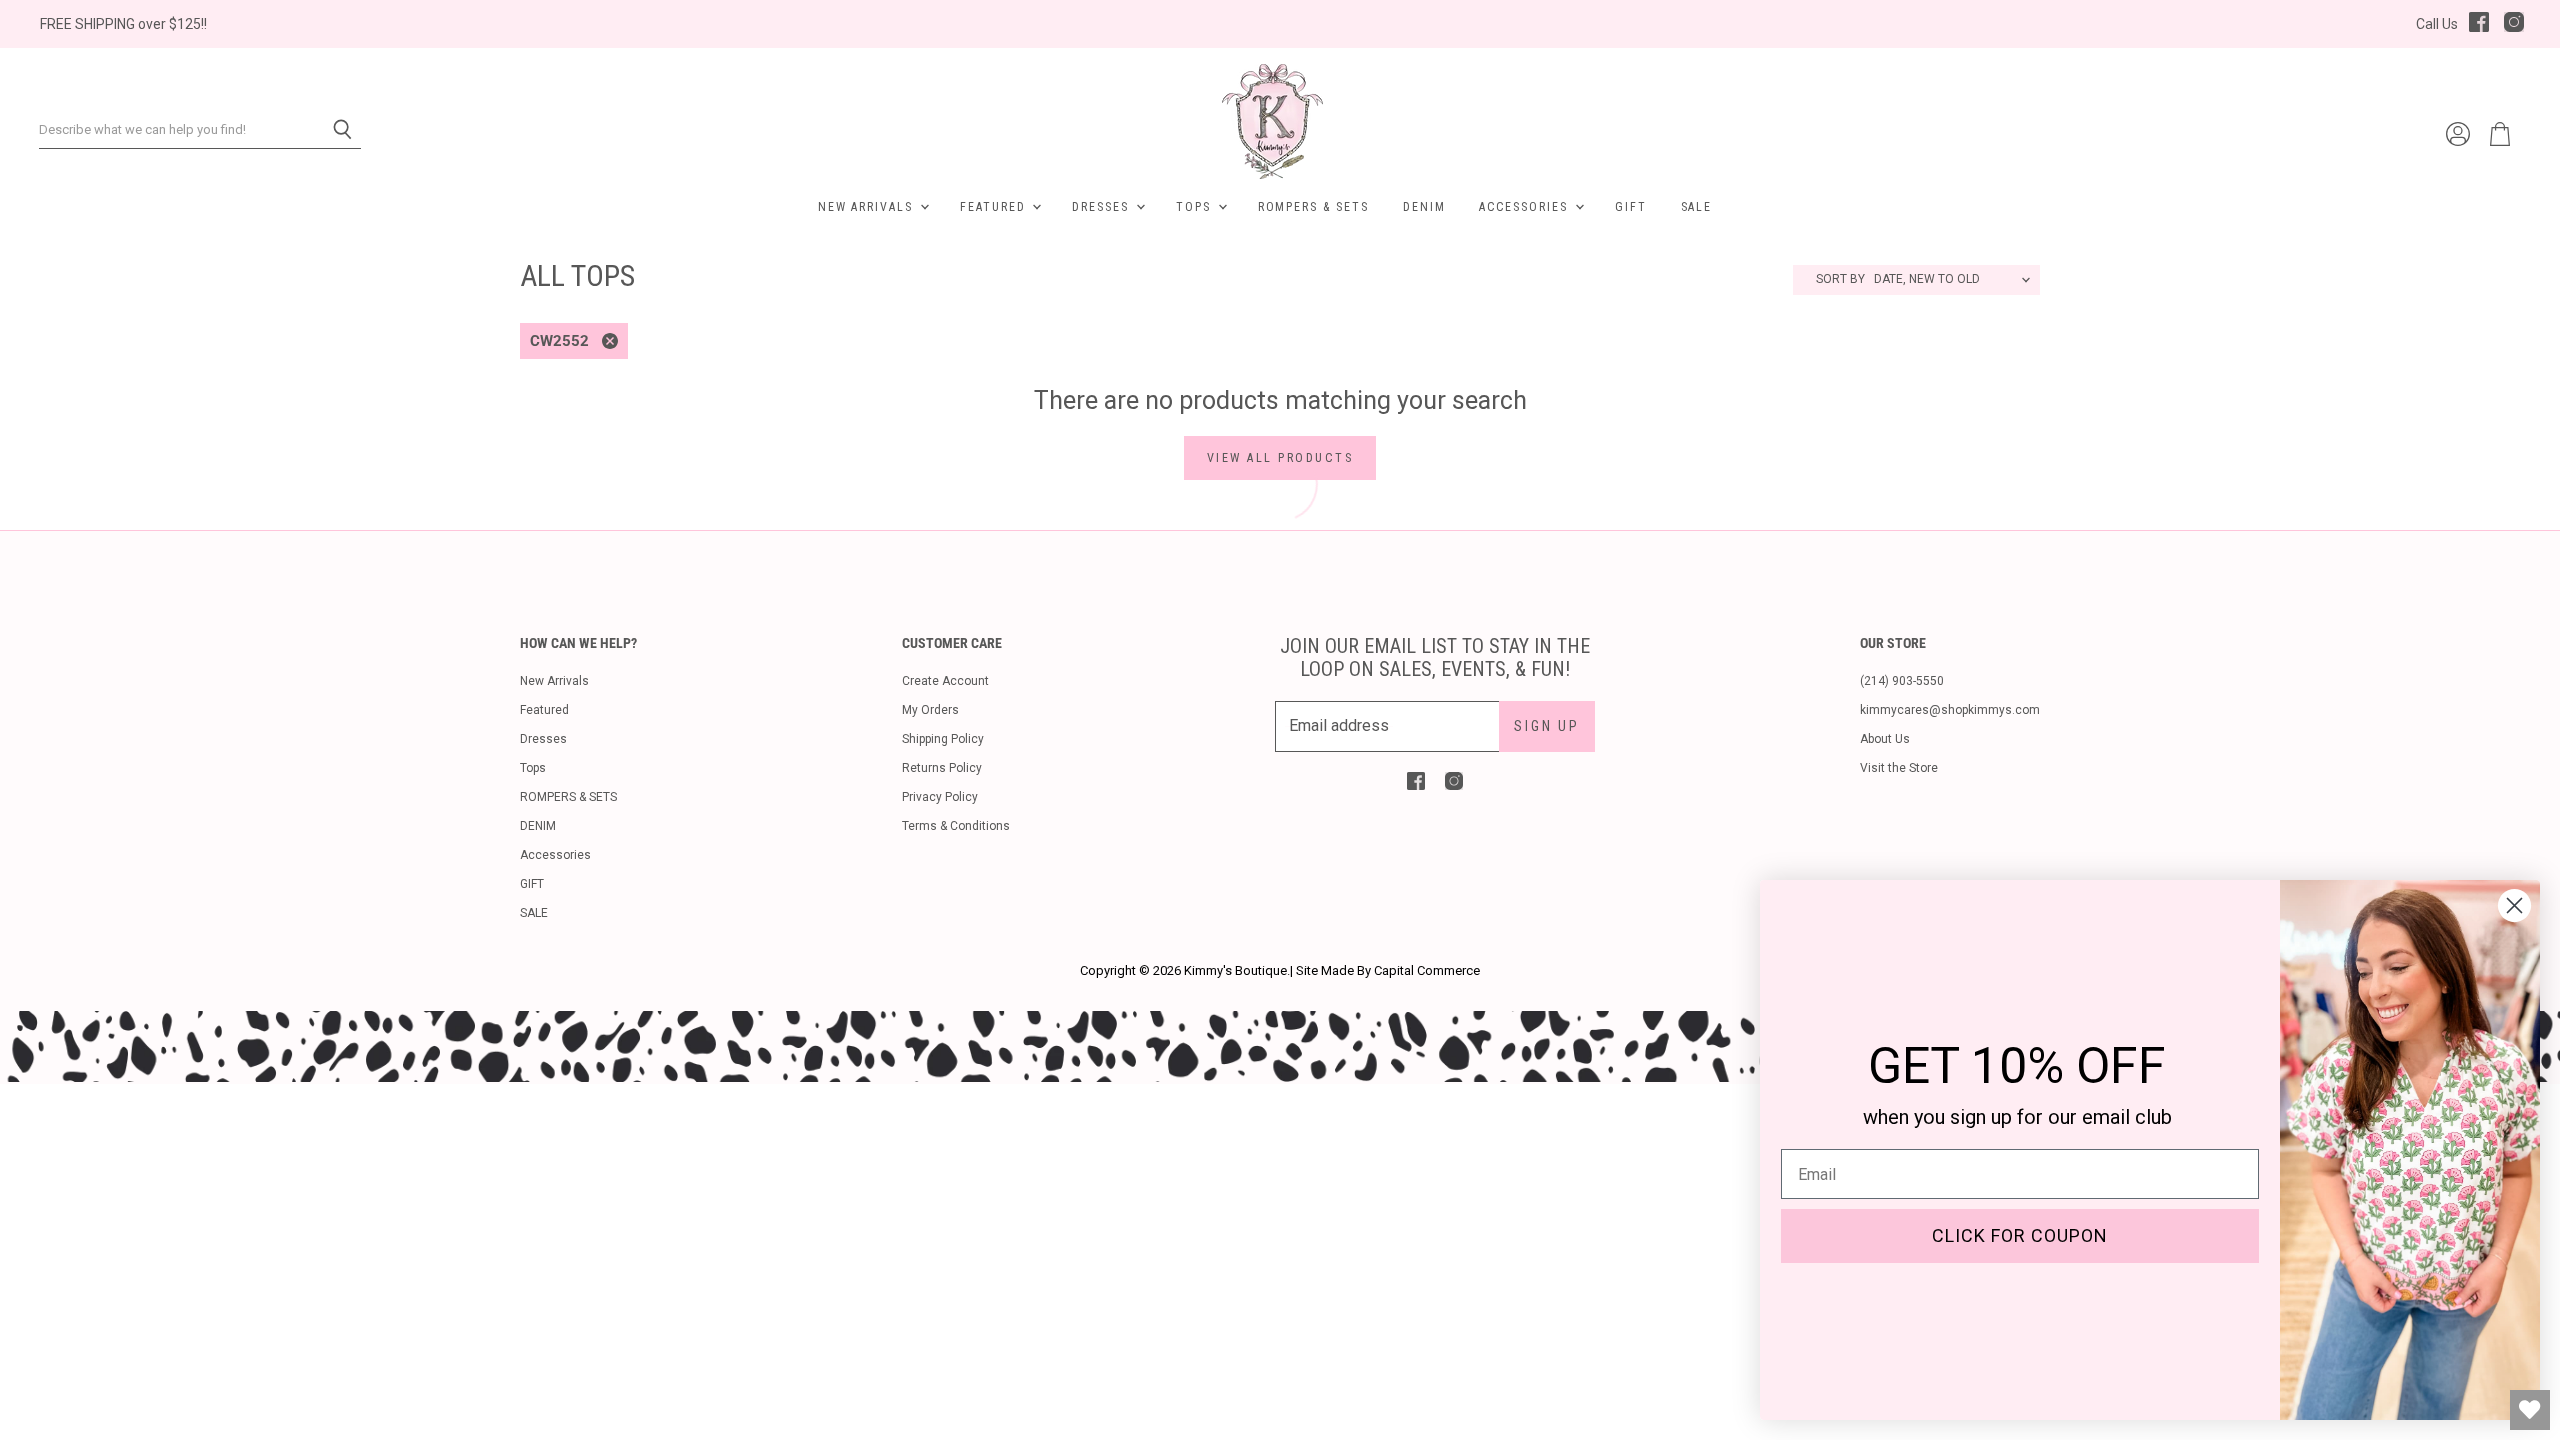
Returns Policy (942, 768)
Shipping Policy (943, 739)
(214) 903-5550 (1902, 681)
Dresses (1103, 207)
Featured (995, 207)
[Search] (334, 130)
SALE (1697, 207)
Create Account (945, 681)
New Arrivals (868, 207)
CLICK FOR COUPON (2020, 1235)
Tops (1196, 207)
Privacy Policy (940, 797)
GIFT (1631, 207)
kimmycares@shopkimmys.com (1950, 710)
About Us (1885, 739)
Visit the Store (1899, 768)
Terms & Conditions (956, 826)
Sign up (1547, 726)
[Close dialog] (2514, 905)
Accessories (1525, 207)
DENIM (1424, 207)
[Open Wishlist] (2530, 1410)
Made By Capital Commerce (1400, 970)
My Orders (930, 710)
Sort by (1840, 279)
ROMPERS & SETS (1313, 207)
